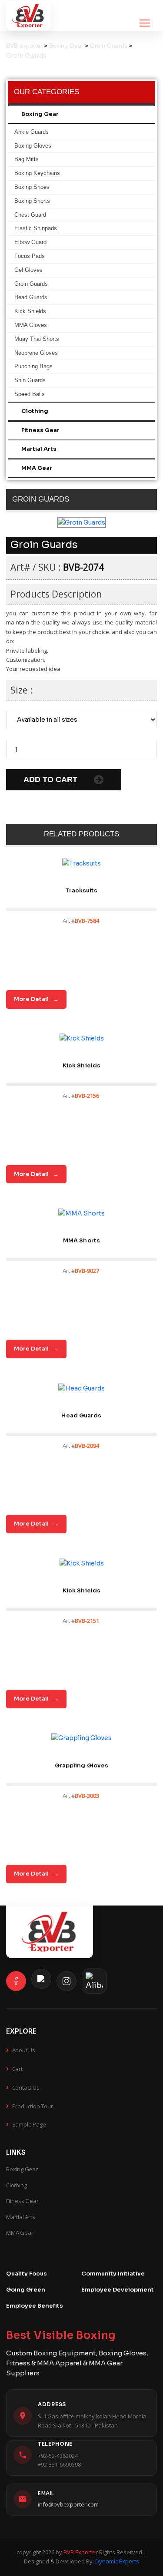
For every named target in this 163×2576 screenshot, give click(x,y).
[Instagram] (67, 1981)
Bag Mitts (27, 159)
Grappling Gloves (82, 1765)
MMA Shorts (81, 1240)
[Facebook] (16, 1981)
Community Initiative (113, 2274)
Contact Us (23, 2087)
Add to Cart (52, 779)
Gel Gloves (28, 270)
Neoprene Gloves (36, 353)
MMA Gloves (31, 325)
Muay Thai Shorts (37, 339)
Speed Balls (30, 394)
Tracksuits (82, 890)
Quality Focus (27, 2274)
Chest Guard (30, 215)
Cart (14, 2068)
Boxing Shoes (32, 187)
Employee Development (118, 2290)
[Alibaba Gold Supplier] (94, 1981)
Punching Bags (33, 366)
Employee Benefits (35, 2306)
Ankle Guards (32, 132)
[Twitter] (41, 1979)
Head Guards (31, 297)
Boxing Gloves (33, 146)
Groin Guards (31, 284)
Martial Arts (39, 449)
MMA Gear (37, 468)
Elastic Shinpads (36, 228)
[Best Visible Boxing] (28, 16)
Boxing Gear (40, 114)
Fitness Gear (40, 430)
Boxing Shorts (32, 201)
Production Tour (30, 2105)
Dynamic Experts (117, 2561)
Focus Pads (30, 256)
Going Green (26, 2290)
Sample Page (26, 2124)
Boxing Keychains (37, 173)
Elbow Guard (30, 242)
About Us (21, 2049)
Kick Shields (30, 311)
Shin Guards (30, 380)
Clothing (35, 411)
